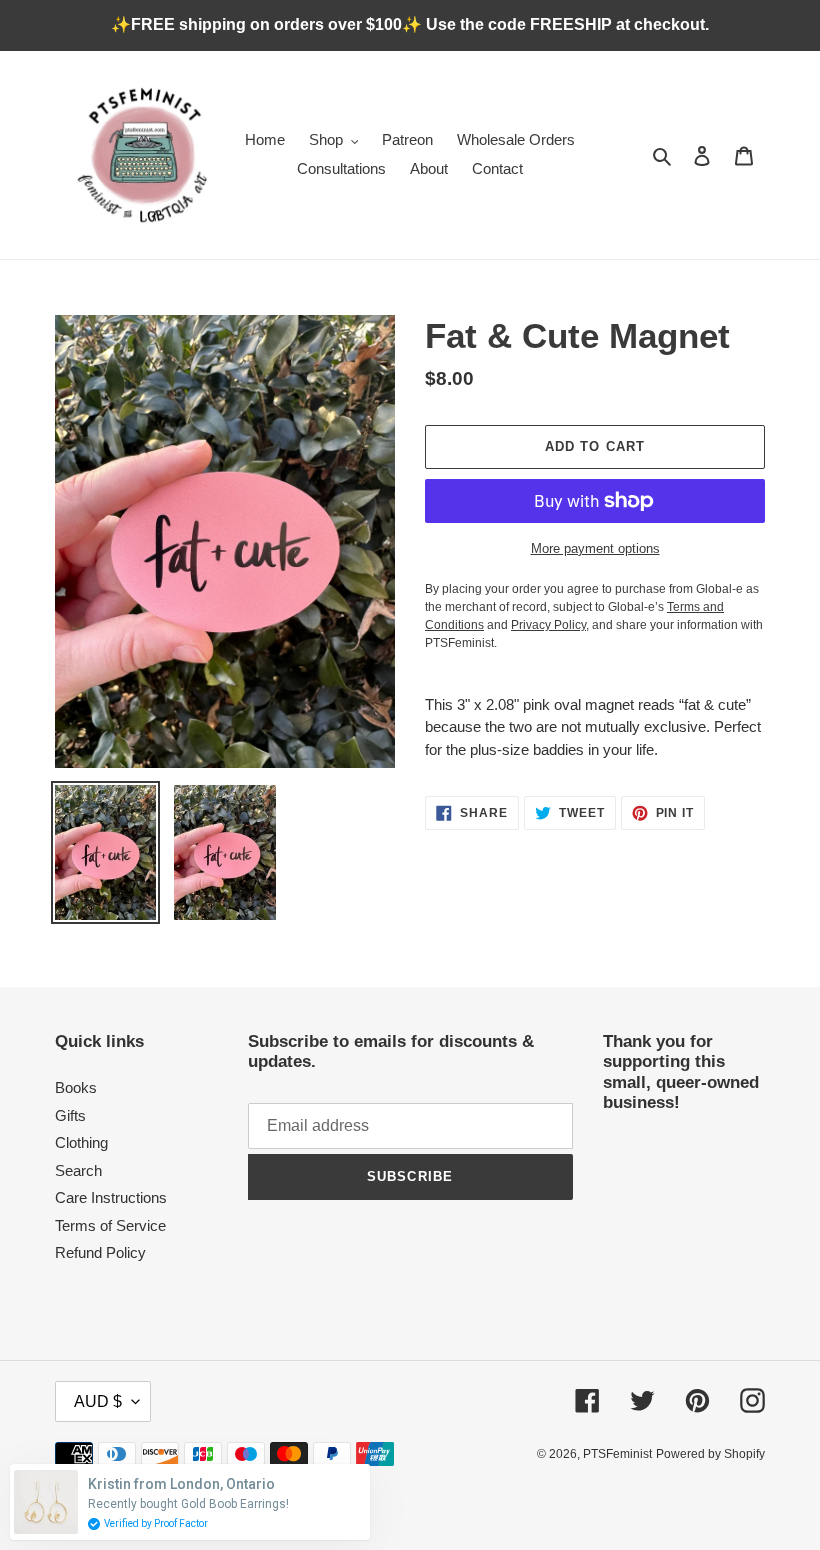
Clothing (81, 1142)
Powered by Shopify (710, 1454)
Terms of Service (110, 1225)
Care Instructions (111, 1197)
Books (76, 1087)
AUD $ (98, 1401)
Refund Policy (100, 1252)
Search (78, 1170)
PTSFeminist (617, 1454)
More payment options (595, 548)
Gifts (70, 1115)
